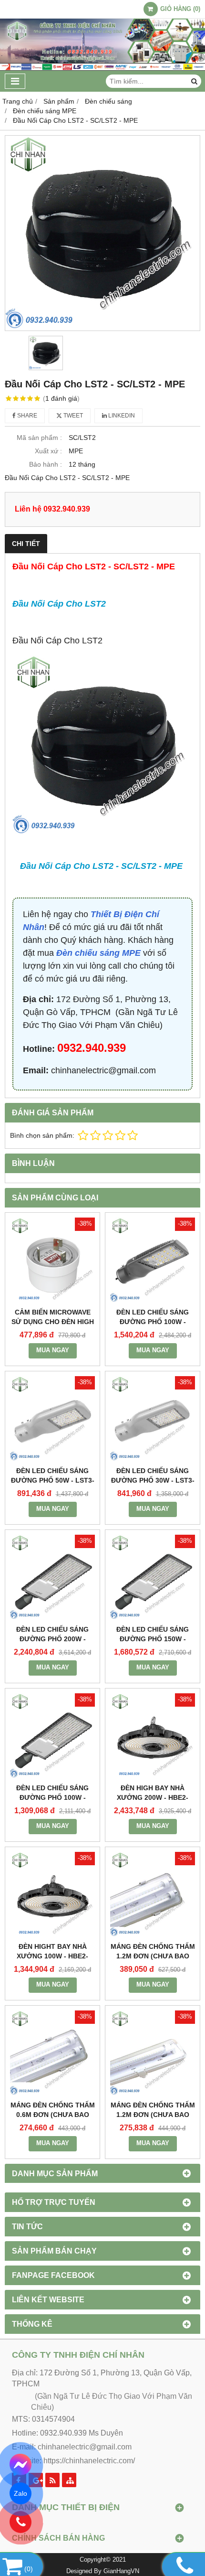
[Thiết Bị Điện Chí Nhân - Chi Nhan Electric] (102, 68)
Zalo (20, 2493)
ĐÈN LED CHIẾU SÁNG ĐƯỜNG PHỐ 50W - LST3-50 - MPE (53, 1480)
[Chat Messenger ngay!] (20, 2465)
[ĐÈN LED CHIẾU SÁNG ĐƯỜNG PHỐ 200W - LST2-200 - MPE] (52, 1577)
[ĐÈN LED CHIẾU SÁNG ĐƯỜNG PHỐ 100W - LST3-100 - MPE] (153, 1260)
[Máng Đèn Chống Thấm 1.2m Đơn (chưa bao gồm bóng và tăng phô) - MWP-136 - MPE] (153, 2053)
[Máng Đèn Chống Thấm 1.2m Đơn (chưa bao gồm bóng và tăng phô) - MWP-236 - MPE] (153, 1894)
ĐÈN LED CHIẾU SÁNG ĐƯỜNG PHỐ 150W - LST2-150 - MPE (153, 1639)
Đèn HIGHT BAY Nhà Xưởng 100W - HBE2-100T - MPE (52, 1956)
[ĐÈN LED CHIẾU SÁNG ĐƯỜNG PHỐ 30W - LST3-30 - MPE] (153, 1419)
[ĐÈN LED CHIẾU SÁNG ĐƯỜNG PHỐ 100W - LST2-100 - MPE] (52, 1736)
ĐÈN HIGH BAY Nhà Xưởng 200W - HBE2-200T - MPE (153, 1797)
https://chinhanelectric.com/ (89, 2461)
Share (26, 416)
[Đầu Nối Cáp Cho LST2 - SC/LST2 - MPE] (102, 233)
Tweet (72, 416)
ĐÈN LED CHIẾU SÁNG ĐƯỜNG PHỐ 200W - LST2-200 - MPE (52, 1639)
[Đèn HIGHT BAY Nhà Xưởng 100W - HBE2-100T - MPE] (52, 1894)
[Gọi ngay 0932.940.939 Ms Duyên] (20, 2522)
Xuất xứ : (48, 451)
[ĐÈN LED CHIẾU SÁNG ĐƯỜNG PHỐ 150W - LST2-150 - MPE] (153, 1577)
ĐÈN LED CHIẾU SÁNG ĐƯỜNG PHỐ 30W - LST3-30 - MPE (153, 1480)
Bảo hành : (46, 464)
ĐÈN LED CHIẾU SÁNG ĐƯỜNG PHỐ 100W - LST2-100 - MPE (52, 1797)
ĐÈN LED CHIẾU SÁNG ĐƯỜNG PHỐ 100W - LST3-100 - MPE (153, 1322)
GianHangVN (121, 2571)
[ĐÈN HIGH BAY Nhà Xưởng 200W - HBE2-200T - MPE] (153, 1736)
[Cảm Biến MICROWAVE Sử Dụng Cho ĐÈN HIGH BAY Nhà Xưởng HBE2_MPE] (52, 1260)
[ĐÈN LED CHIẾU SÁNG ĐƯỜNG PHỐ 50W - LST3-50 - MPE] (52, 1419)
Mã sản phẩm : (39, 438)
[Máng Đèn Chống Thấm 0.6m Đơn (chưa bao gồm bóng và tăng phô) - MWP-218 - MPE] (52, 2053)
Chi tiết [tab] (26, 544)
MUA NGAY (53, 1350)
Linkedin (121, 416)
